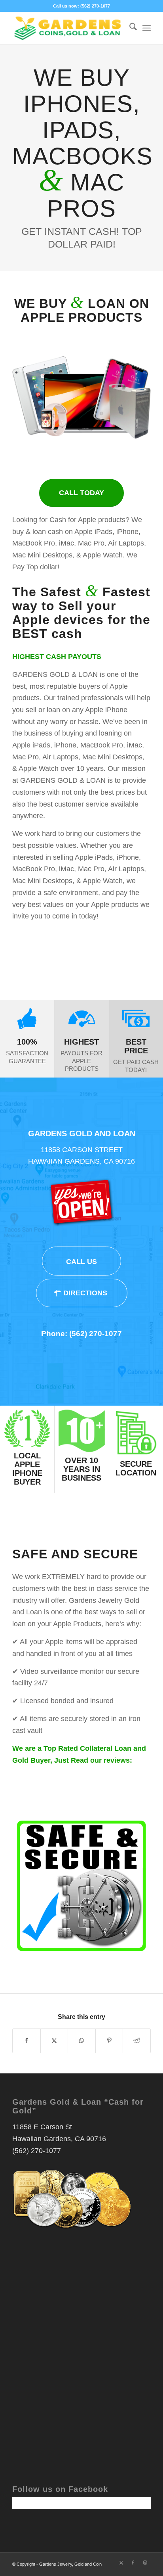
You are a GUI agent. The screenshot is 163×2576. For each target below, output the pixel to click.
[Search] (129, 28)
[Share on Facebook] (27, 2041)
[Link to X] (121, 2563)
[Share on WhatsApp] (82, 2041)
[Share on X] (54, 2041)
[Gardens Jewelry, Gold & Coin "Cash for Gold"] (68, 28)
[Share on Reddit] (137, 2041)
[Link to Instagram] (145, 2563)
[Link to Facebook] (133, 2563)
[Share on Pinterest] (109, 2041)
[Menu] (147, 28)
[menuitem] (129, 28)
